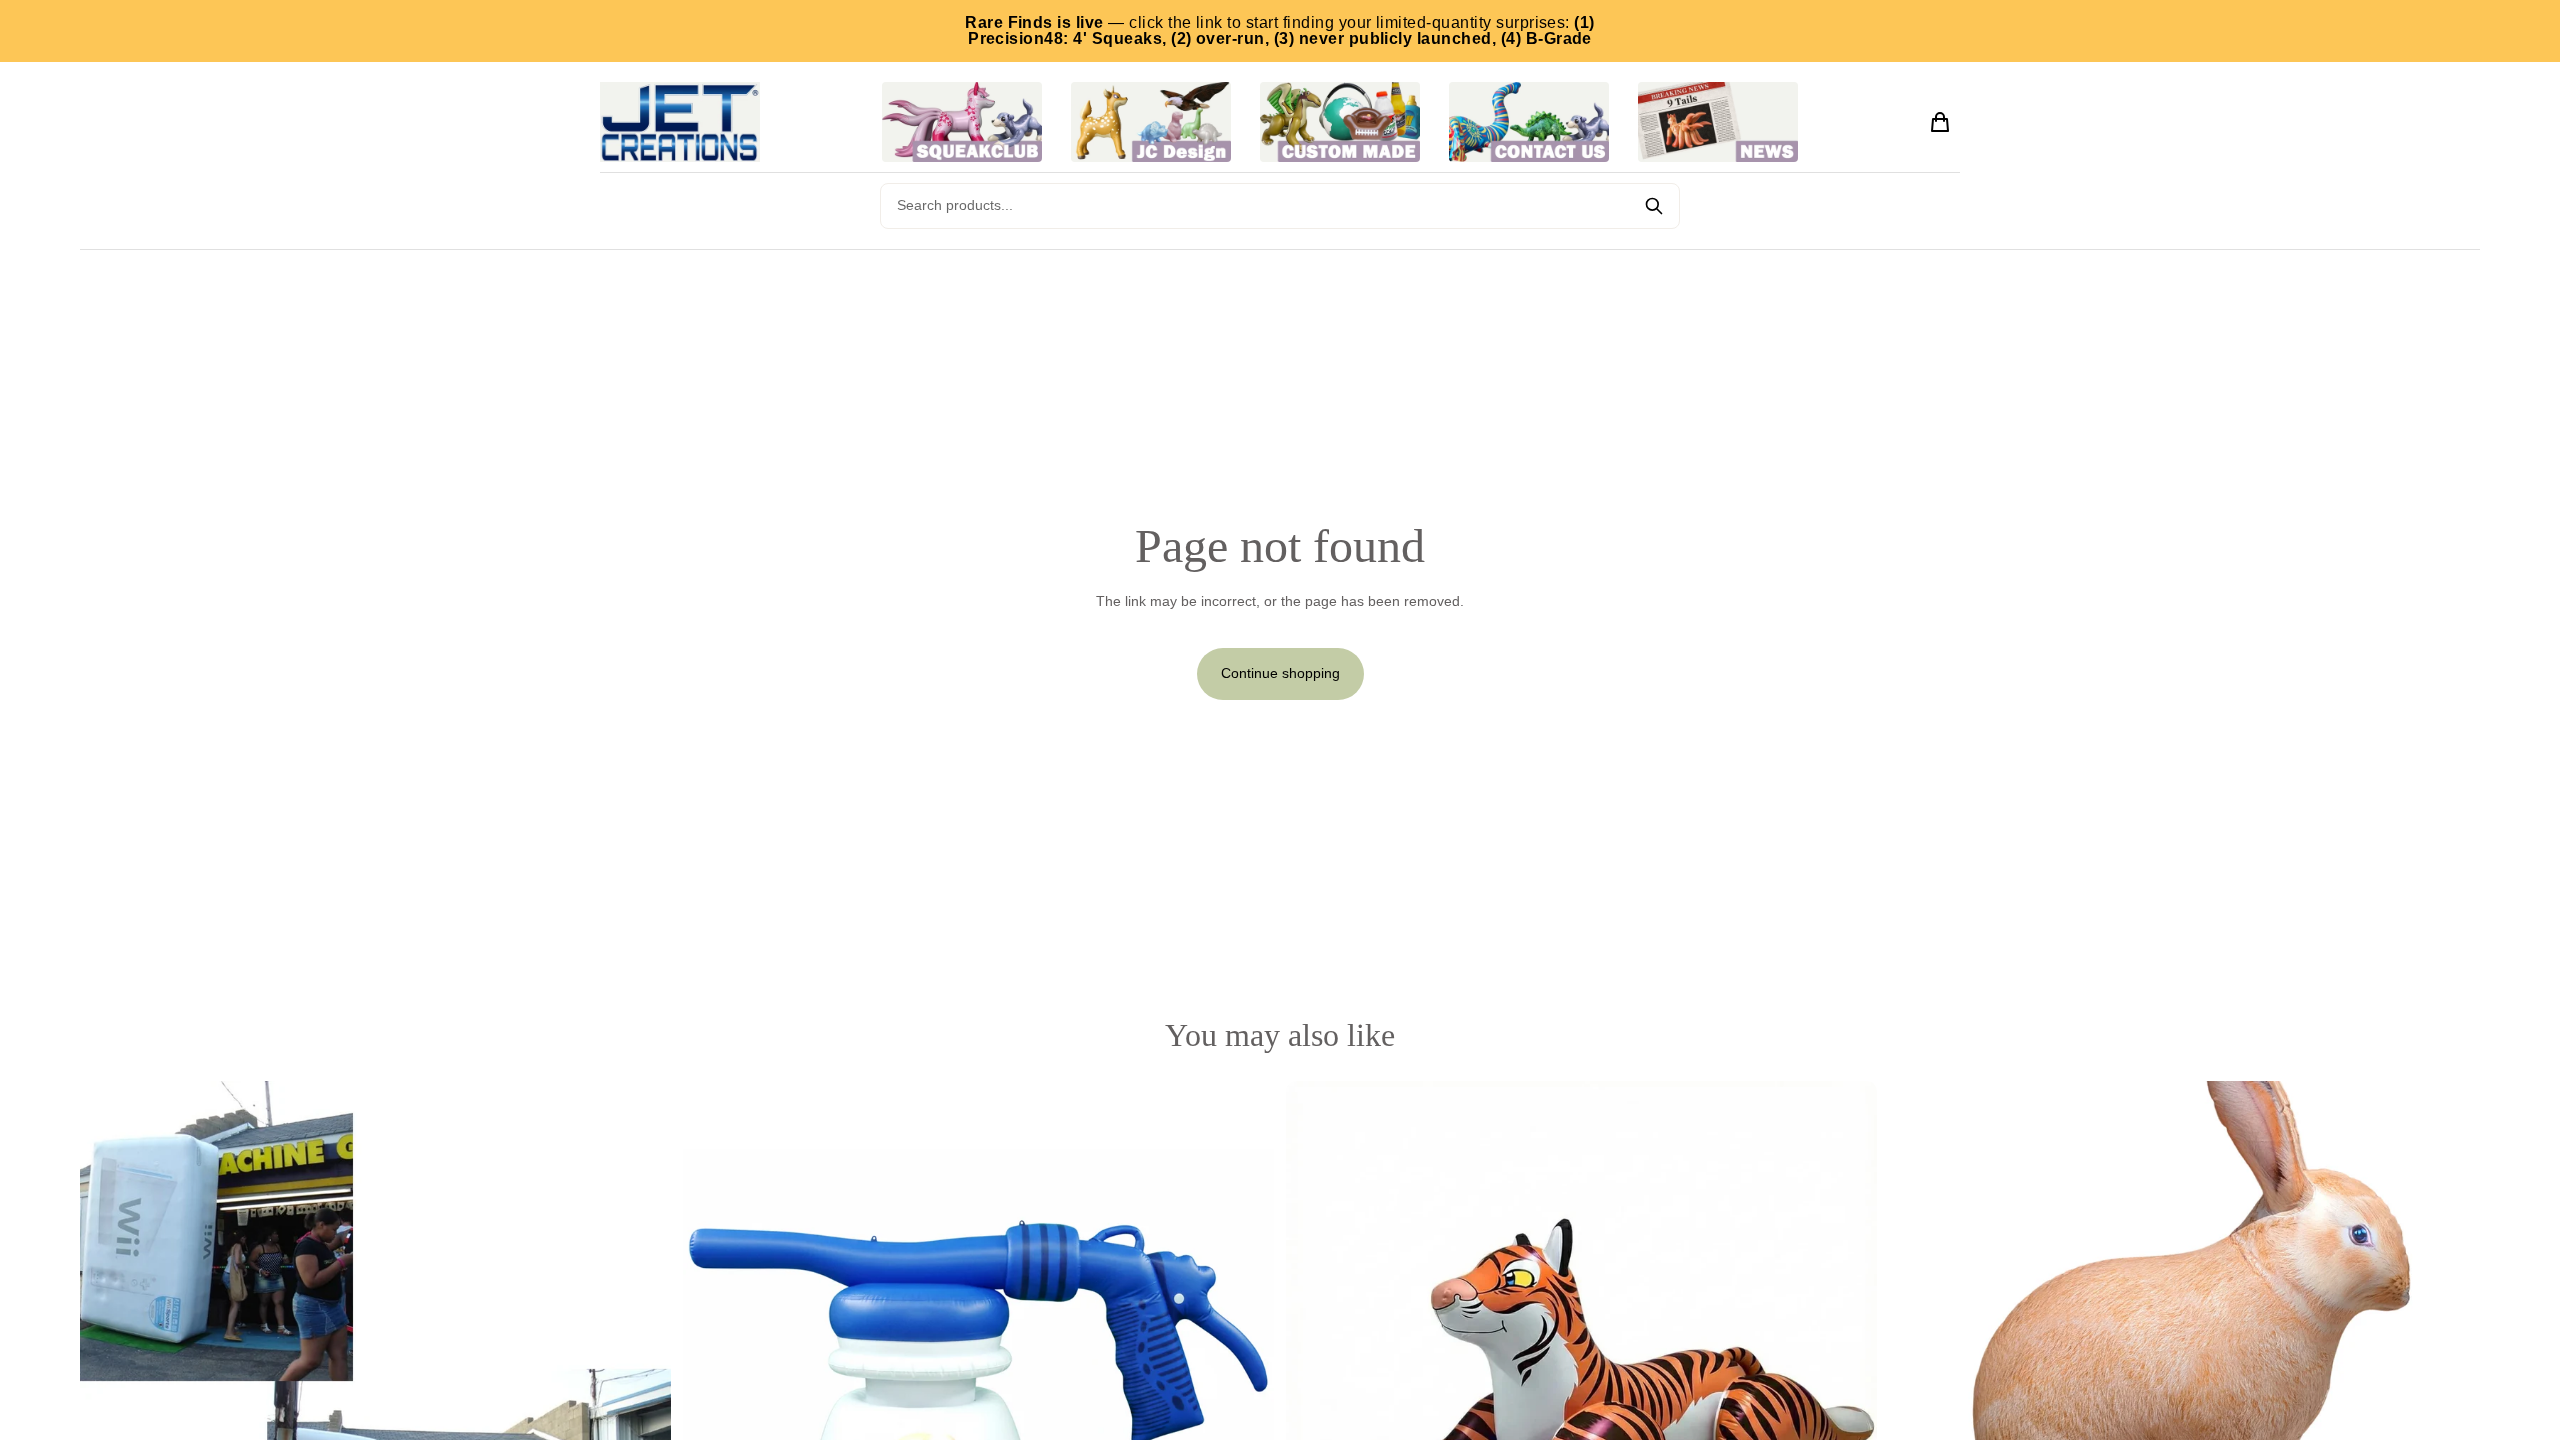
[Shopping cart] (1940, 122)
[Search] (1654, 206)
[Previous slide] (110, 1376)
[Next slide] (641, 1376)
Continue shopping (1280, 673)
